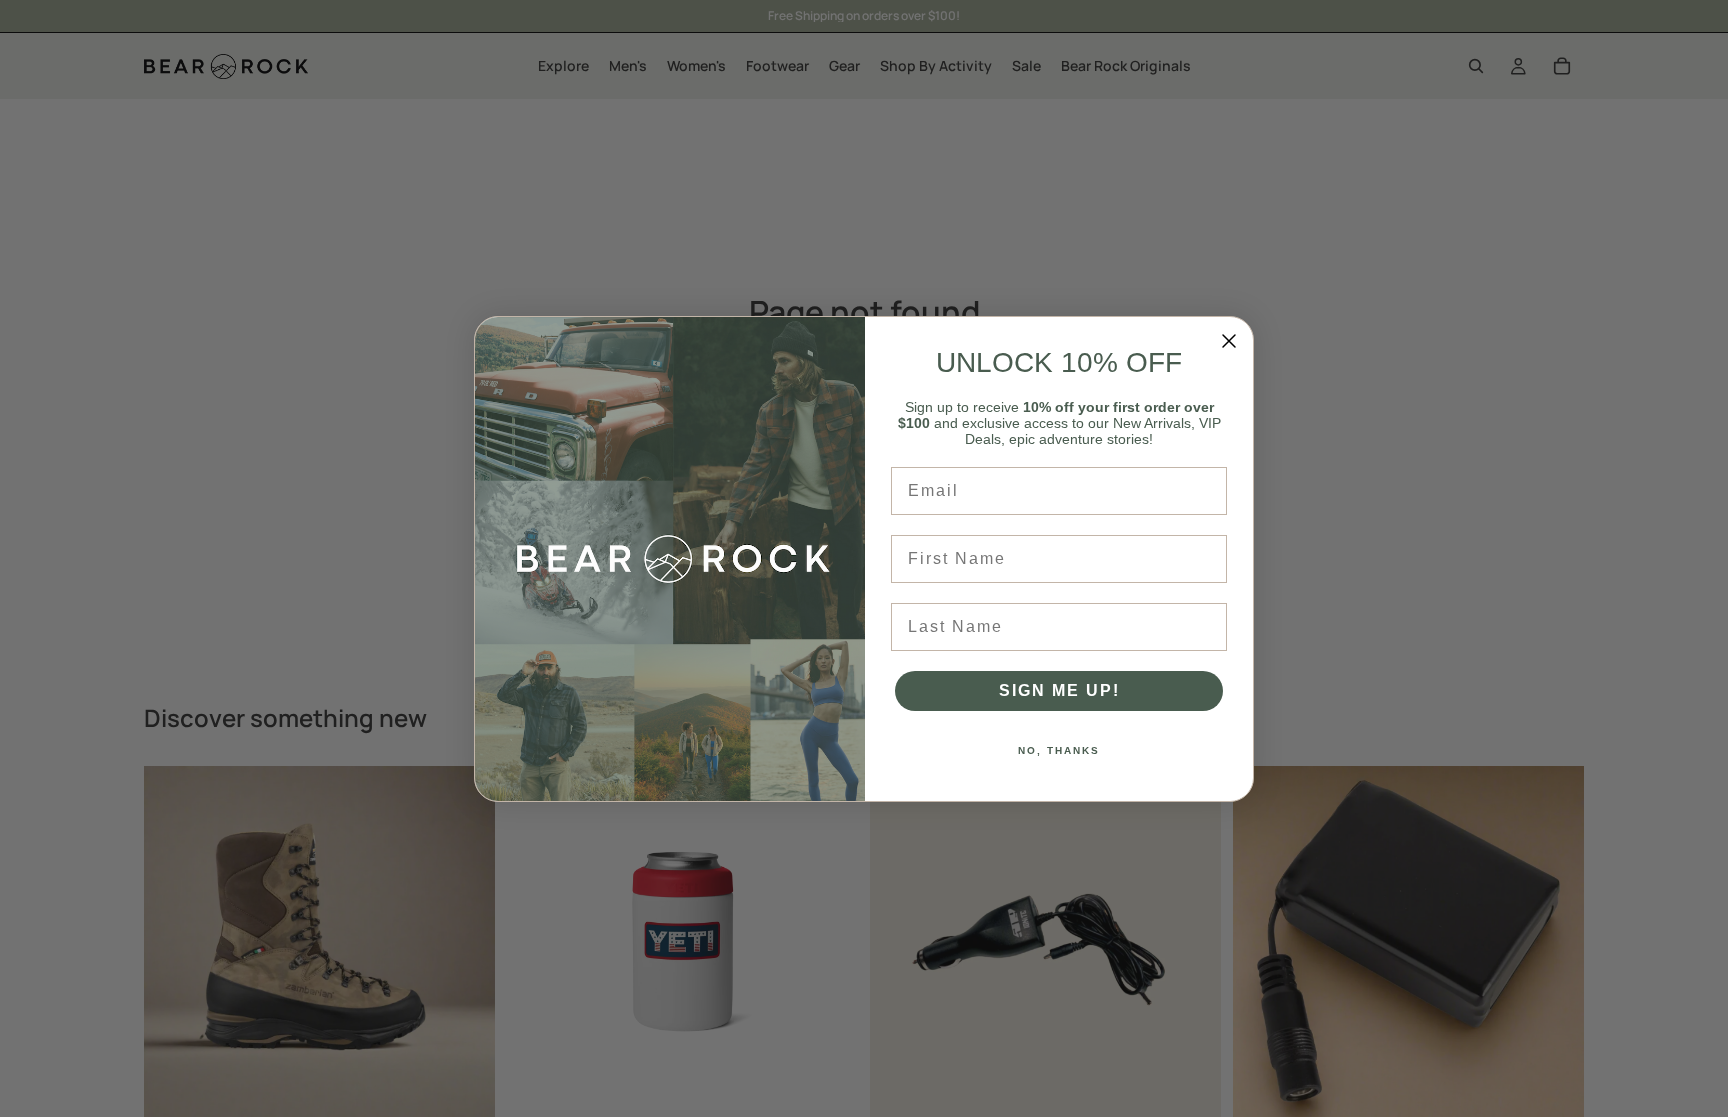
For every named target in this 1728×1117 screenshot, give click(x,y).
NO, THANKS (1059, 750)
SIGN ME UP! (1059, 690)
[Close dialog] (1229, 341)
